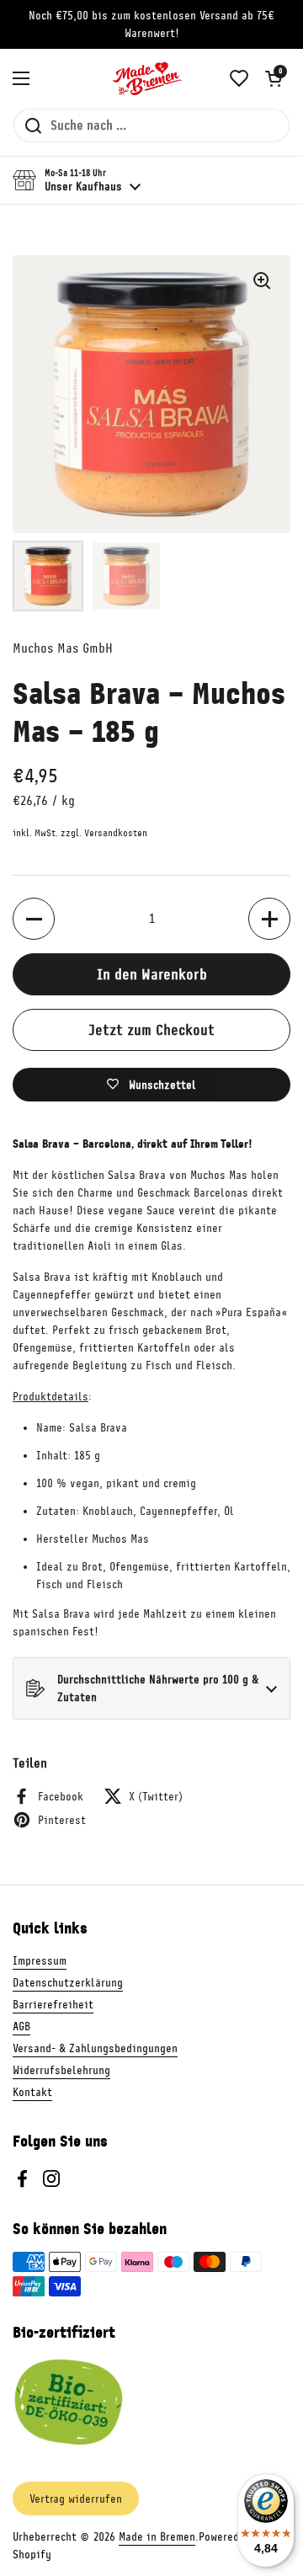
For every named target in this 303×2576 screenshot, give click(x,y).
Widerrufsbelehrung (61, 2070)
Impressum (40, 1961)
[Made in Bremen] (147, 78)
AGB (21, 2027)
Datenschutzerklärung (68, 1983)
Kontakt (32, 2092)
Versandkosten (116, 833)
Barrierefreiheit (53, 2005)
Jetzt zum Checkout (151, 1030)
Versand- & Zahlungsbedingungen (95, 2048)
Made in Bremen (157, 2537)
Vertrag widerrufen (76, 2499)
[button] (274, 78)
